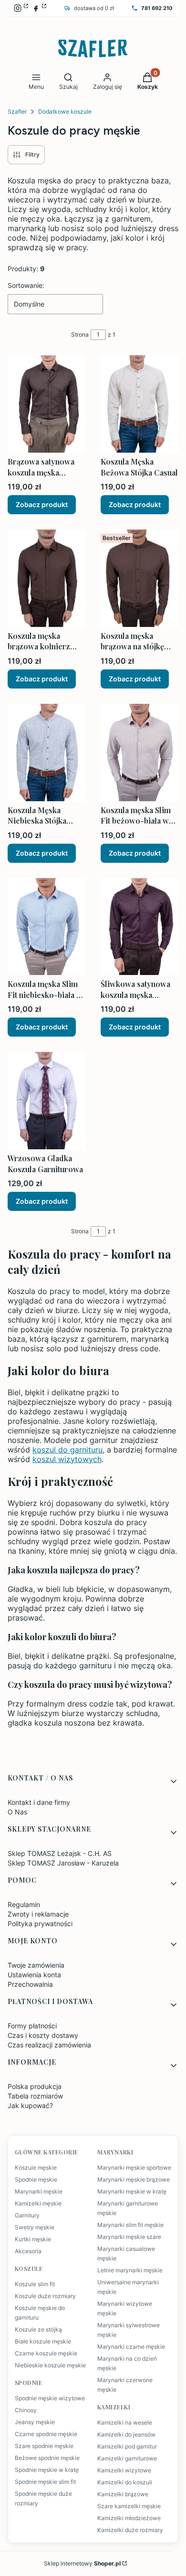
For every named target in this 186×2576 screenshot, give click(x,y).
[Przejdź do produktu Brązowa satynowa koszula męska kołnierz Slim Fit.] (46, 404)
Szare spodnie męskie (44, 2446)
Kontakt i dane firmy (39, 1802)
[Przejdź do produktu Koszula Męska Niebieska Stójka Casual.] (46, 753)
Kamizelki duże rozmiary (130, 2530)
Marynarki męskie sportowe (134, 2168)
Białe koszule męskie (43, 2342)
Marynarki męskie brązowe (134, 2180)
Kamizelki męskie (38, 2204)
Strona (80, 334)
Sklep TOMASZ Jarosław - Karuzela (63, 1863)
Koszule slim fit (35, 2284)
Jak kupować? (30, 2105)
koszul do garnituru (67, 1450)
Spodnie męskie (36, 2180)
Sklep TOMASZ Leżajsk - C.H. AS (60, 1853)
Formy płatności (32, 2026)
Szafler (17, 111)
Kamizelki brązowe (123, 2494)
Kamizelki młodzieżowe (129, 2518)
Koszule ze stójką (38, 2330)
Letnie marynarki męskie (130, 2270)
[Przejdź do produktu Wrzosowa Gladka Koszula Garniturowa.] (46, 1101)
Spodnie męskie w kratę (47, 2470)
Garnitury (27, 2216)
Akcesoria (28, 2251)
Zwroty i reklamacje (38, 1914)
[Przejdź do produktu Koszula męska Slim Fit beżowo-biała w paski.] (139, 753)
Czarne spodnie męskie (46, 2434)
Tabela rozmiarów (35, 2096)
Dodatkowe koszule (65, 111)
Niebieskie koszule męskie (50, 2365)
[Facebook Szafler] (39, 8)
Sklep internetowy (82, 2563)
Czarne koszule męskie (46, 2353)
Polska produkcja (35, 2086)
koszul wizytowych (67, 1459)
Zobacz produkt (42, 504)
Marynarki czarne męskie (131, 2347)
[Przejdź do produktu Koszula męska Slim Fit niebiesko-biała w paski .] (46, 927)
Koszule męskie (36, 2168)
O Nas (17, 1812)
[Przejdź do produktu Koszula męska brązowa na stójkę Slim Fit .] (139, 578)
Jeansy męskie (35, 2422)
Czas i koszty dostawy (43, 2035)
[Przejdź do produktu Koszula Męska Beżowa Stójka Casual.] (139, 404)
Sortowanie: (26, 285)
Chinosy (26, 2410)
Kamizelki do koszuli (125, 2482)
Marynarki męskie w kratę (132, 2192)
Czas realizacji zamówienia (49, 2045)
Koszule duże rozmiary (45, 2296)
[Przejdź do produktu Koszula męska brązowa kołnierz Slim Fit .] (46, 578)
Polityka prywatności (40, 1924)
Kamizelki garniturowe (127, 2459)
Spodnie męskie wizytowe (50, 2398)
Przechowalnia (30, 1984)
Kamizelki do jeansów (126, 2435)
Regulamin (24, 1904)
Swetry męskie (35, 2227)
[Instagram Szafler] (21, 8)
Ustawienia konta (34, 1975)
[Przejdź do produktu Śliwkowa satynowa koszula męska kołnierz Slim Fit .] (139, 927)
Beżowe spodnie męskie (47, 2458)
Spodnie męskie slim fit (45, 2482)
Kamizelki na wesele (125, 2423)
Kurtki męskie (33, 2239)
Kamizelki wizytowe (124, 2470)
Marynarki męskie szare (129, 2237)
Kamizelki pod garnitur (127, 2447)
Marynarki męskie (39, 2192)
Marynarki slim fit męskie (130, 2225)
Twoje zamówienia (36, 1965)
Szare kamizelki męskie (129, 2506)
